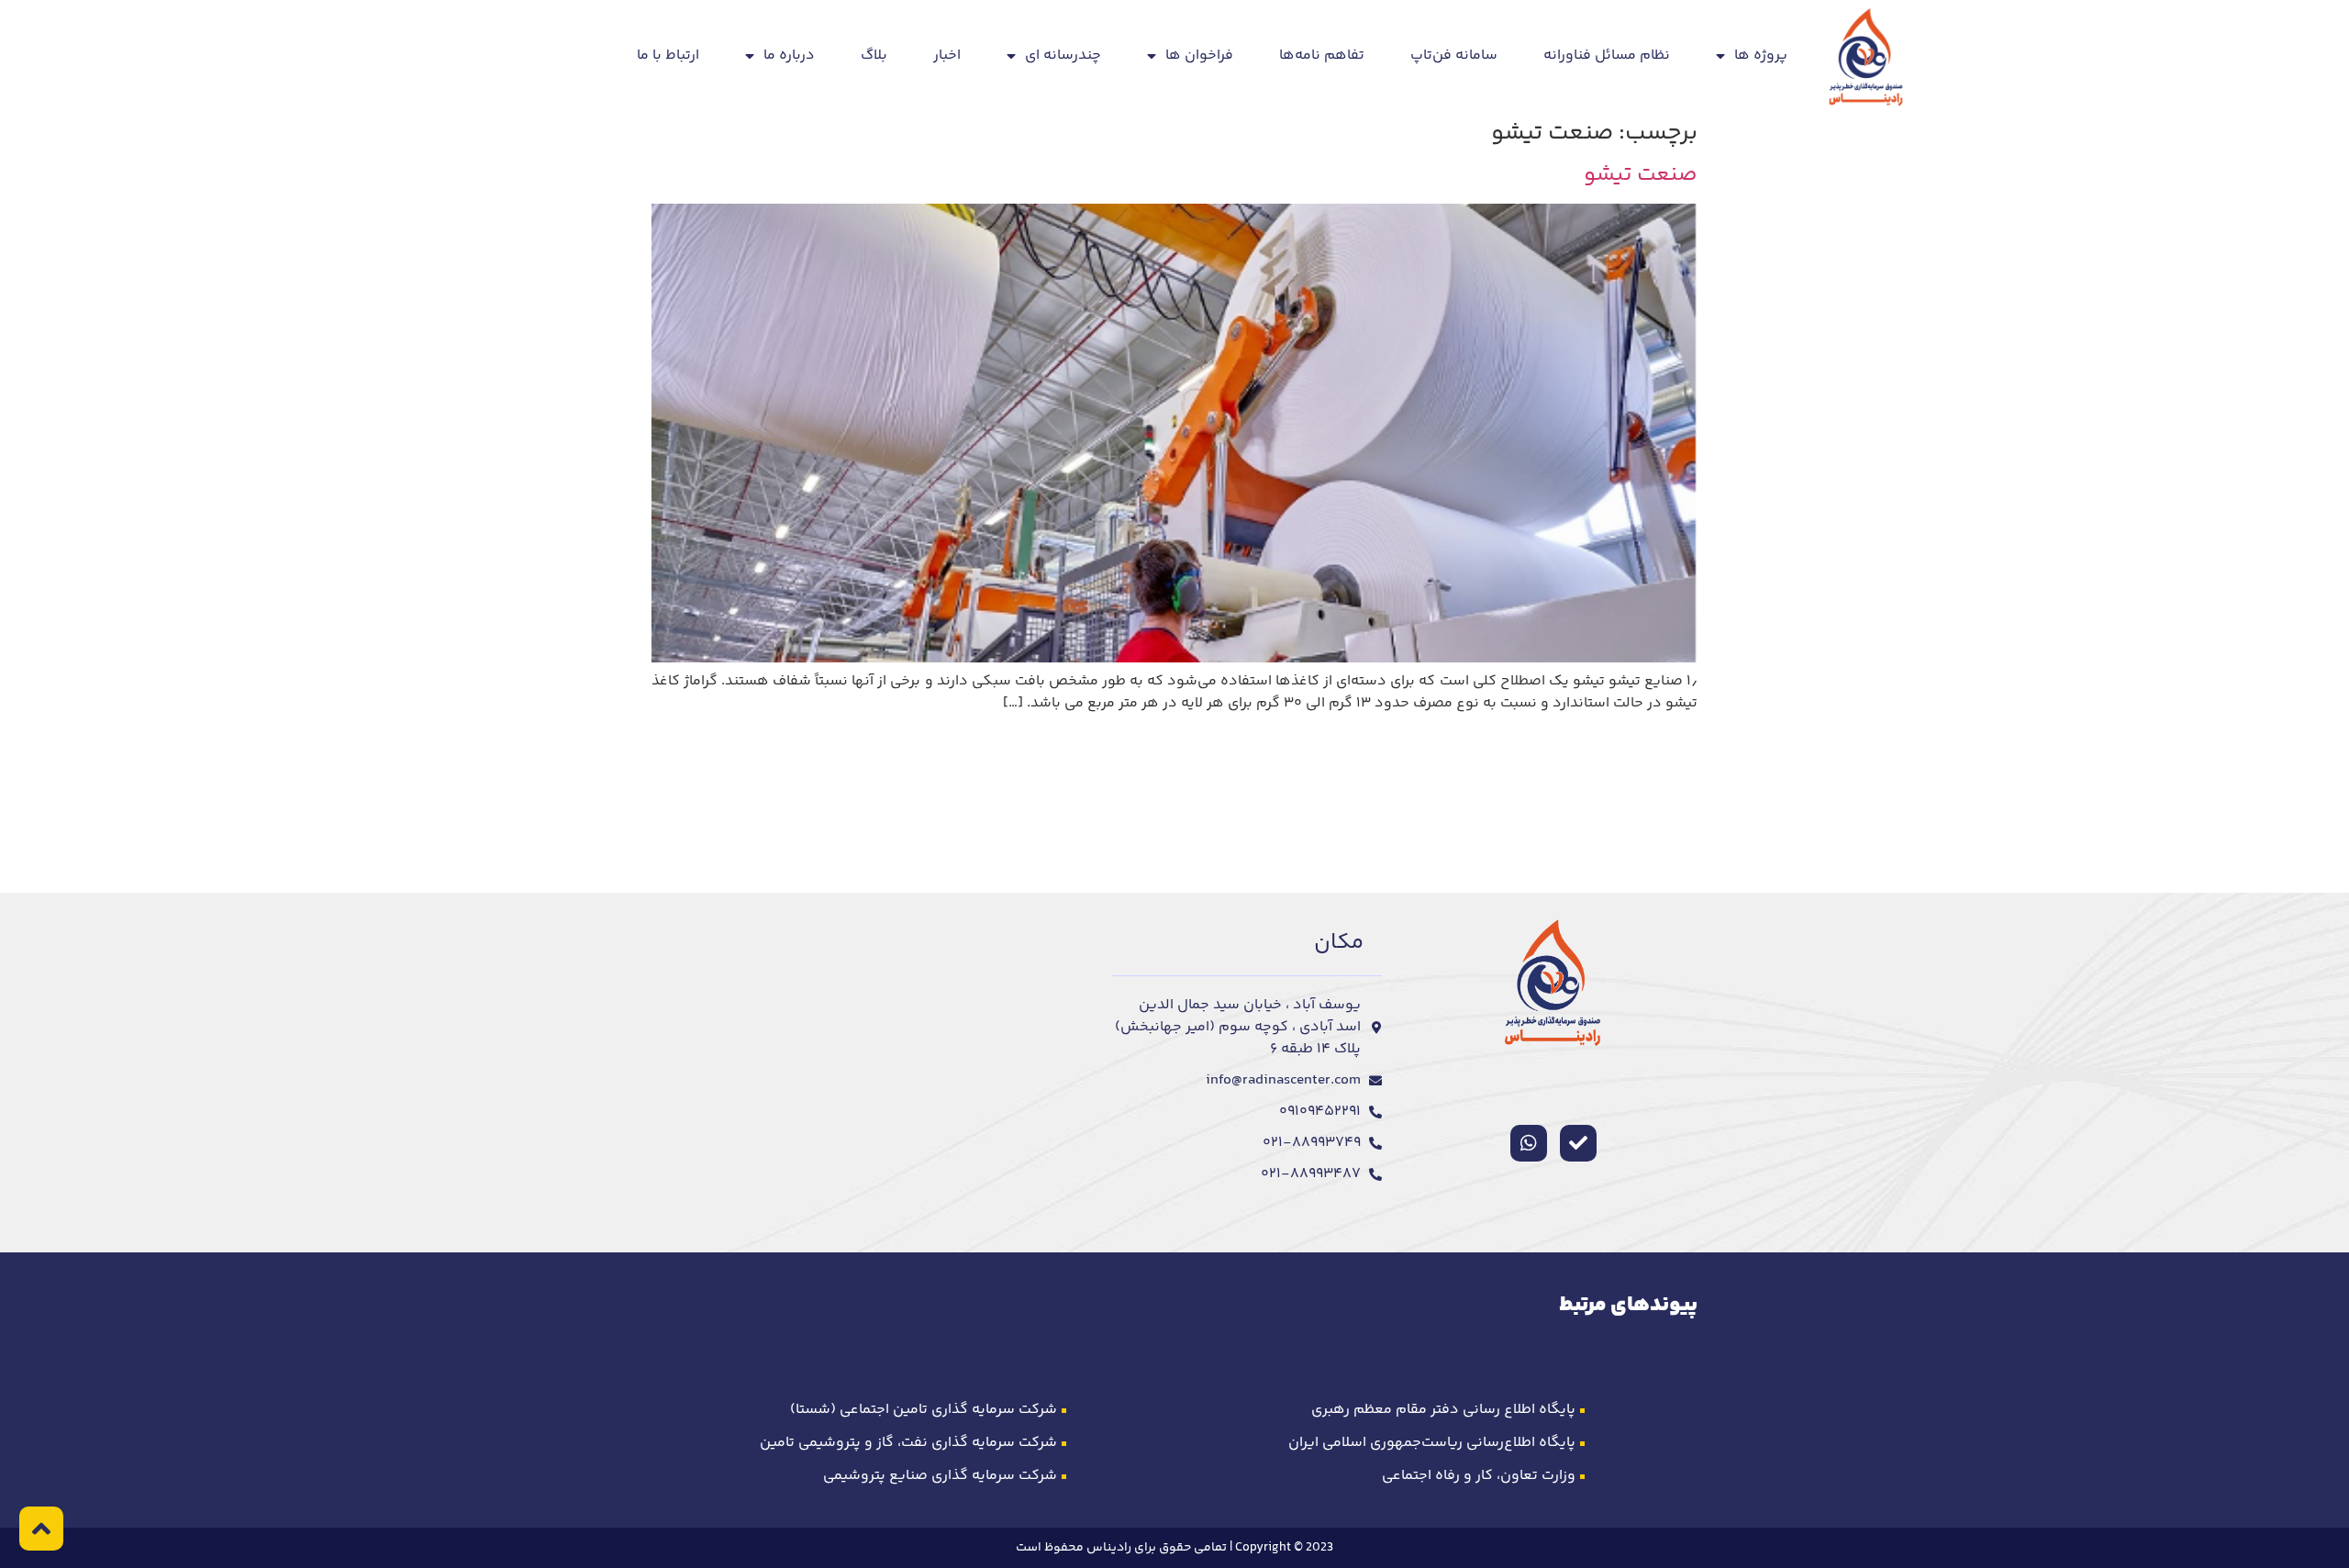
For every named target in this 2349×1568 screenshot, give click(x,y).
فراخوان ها (1199, 56)
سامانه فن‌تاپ (1454, 56)
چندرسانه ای (1063, 56)
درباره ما (789, 56)
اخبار (947, 56)
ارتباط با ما (668, 56)
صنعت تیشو (1641, 175)
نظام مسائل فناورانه (1607, 56)
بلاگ (874, 56)
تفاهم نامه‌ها (1322, 56)
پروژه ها (1761, 56)
